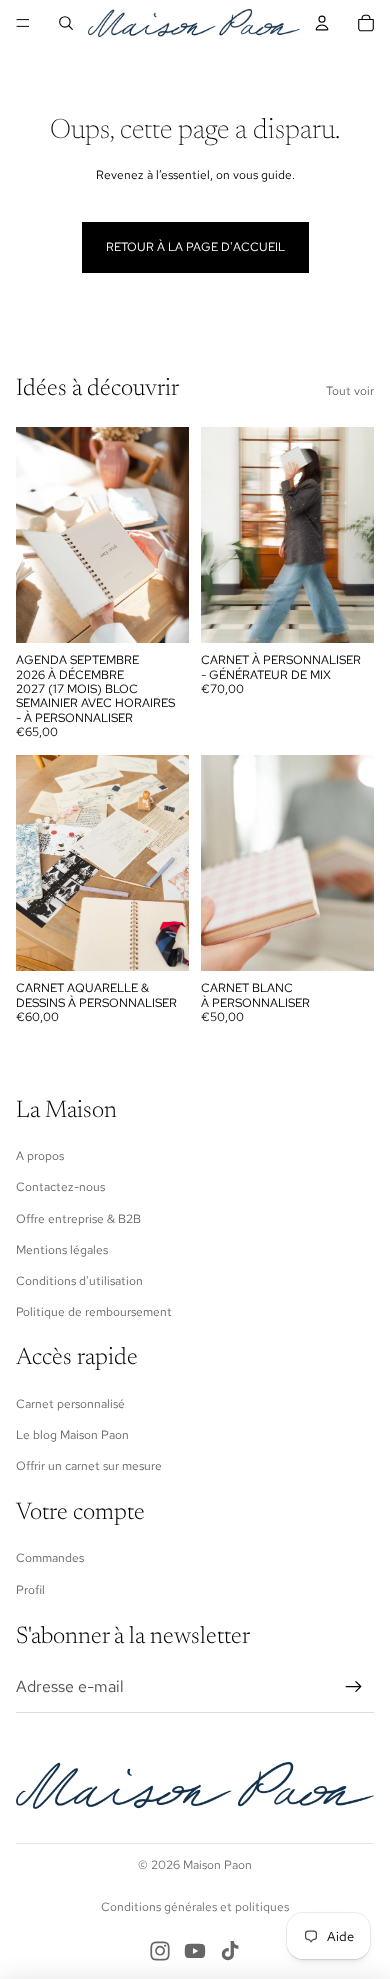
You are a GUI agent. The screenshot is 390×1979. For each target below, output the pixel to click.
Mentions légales (62, 1250)
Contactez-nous (60, 1187)
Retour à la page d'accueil (195, 247)
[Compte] (322, 23)
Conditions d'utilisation (79, 1281)
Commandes (50, 1558)
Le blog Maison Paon (72, 1435)
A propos (40, 1156)
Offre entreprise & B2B (78, 1219)
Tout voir (350, 391)
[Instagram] (160, 1951)
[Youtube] (195, 1951)
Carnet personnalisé (70, 1404)
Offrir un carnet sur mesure (89, 1466)
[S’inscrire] (354, 1687)
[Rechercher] (66, 23)
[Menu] (23, 23)
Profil (30, 1590)
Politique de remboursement (94, 1312)
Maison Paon (217, 1865)
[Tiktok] (230, 1951)
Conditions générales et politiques (195, 1907)
